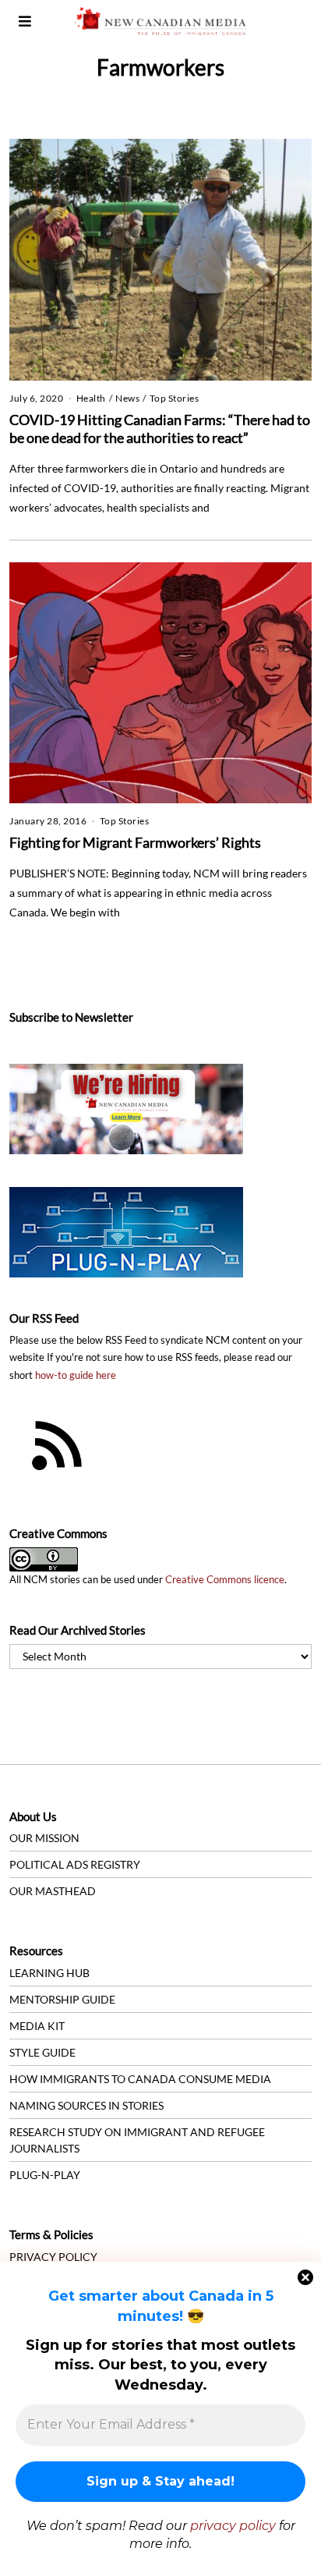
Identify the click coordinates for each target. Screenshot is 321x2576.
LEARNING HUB (49, 1973)
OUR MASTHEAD (53, 1891)
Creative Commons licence (225, 1580)
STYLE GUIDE (42, 2052)
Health (91, 398)
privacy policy (233, 2526)
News (127, 398)
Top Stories (175, 398)
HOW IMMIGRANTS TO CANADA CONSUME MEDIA (140, 2079)
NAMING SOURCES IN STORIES (86, 2105)
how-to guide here (76, 1375)
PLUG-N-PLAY (45, 2175)
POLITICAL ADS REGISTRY (75, 1864)
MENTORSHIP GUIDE (62, 1999)
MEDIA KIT (37, 2026)
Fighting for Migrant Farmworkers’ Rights (135, 842)
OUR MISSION (44, 1838)
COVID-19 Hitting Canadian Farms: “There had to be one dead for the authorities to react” (160, 429)
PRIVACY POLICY (53, 2257)
